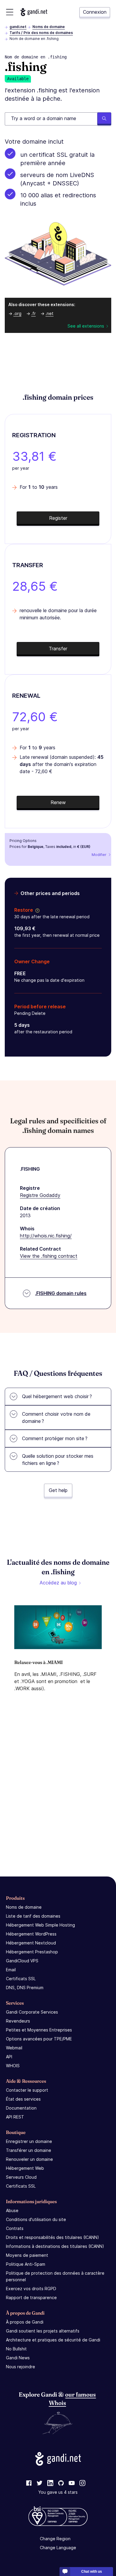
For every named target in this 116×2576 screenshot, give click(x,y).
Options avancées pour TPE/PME (39, 2039)
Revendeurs (18, 2021)
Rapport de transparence (31, 2297)
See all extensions (86, 326)
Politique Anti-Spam (26, 2264)
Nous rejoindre (21, 2367)
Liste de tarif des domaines (33, 1916)
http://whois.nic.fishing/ (46, 1236)
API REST (15, 2117)
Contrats (15, 2228)
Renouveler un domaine (29, 2159)
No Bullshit (16, 2349)
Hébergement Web (25, 2168)
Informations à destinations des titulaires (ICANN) (55, 2246)
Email (11, 1970)
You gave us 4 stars (58, 2492)
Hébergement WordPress (31, 1934)
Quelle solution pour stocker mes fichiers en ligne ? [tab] (58, 1460)
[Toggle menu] (10, 12)
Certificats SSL (21, 1979)
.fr (33, 313)
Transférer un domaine (29, 2150)
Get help (58, 1490)
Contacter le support (27, 2090)
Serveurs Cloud (21, 2177)
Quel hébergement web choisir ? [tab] (57, 1396)
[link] (29, 2483)
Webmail (14, 2048)
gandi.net (18, 27)
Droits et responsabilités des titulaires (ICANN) (52, 2237)
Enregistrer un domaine (29, 2141)
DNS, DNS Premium (25, 1988)
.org (17, 313)
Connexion (95, 12)
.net (50, 313)
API (9, 2057)
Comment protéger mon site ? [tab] (55, 1438)
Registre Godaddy (40, 1195)
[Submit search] (104, 119)
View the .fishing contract (49, 1256)
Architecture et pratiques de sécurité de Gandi (53, 2340)
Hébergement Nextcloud (31, 1943)
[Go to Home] (34, 12)
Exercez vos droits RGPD (31, 2289)
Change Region (55, 2539)
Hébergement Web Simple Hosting (40, 1925)
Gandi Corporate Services (32, 2012)
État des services (23, 2099)
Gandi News (18, 2358)
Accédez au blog (58, 1583)
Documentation (21, 2108)
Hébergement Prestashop (32, 1952)
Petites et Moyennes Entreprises (39, 2030)
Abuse (12, 2210)
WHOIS (13, 2066)
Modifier (99, 855)
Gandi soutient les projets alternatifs (43, 2331)
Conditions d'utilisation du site (36, 2219)
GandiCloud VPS (22, 1961)
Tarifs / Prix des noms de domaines (41, 33)
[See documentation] (36, 910)
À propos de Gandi (25, 2322)
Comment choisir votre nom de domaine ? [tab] (56, 1418)
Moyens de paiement (27, 2255)
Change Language (58, 2548)
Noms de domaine (49, 27)
